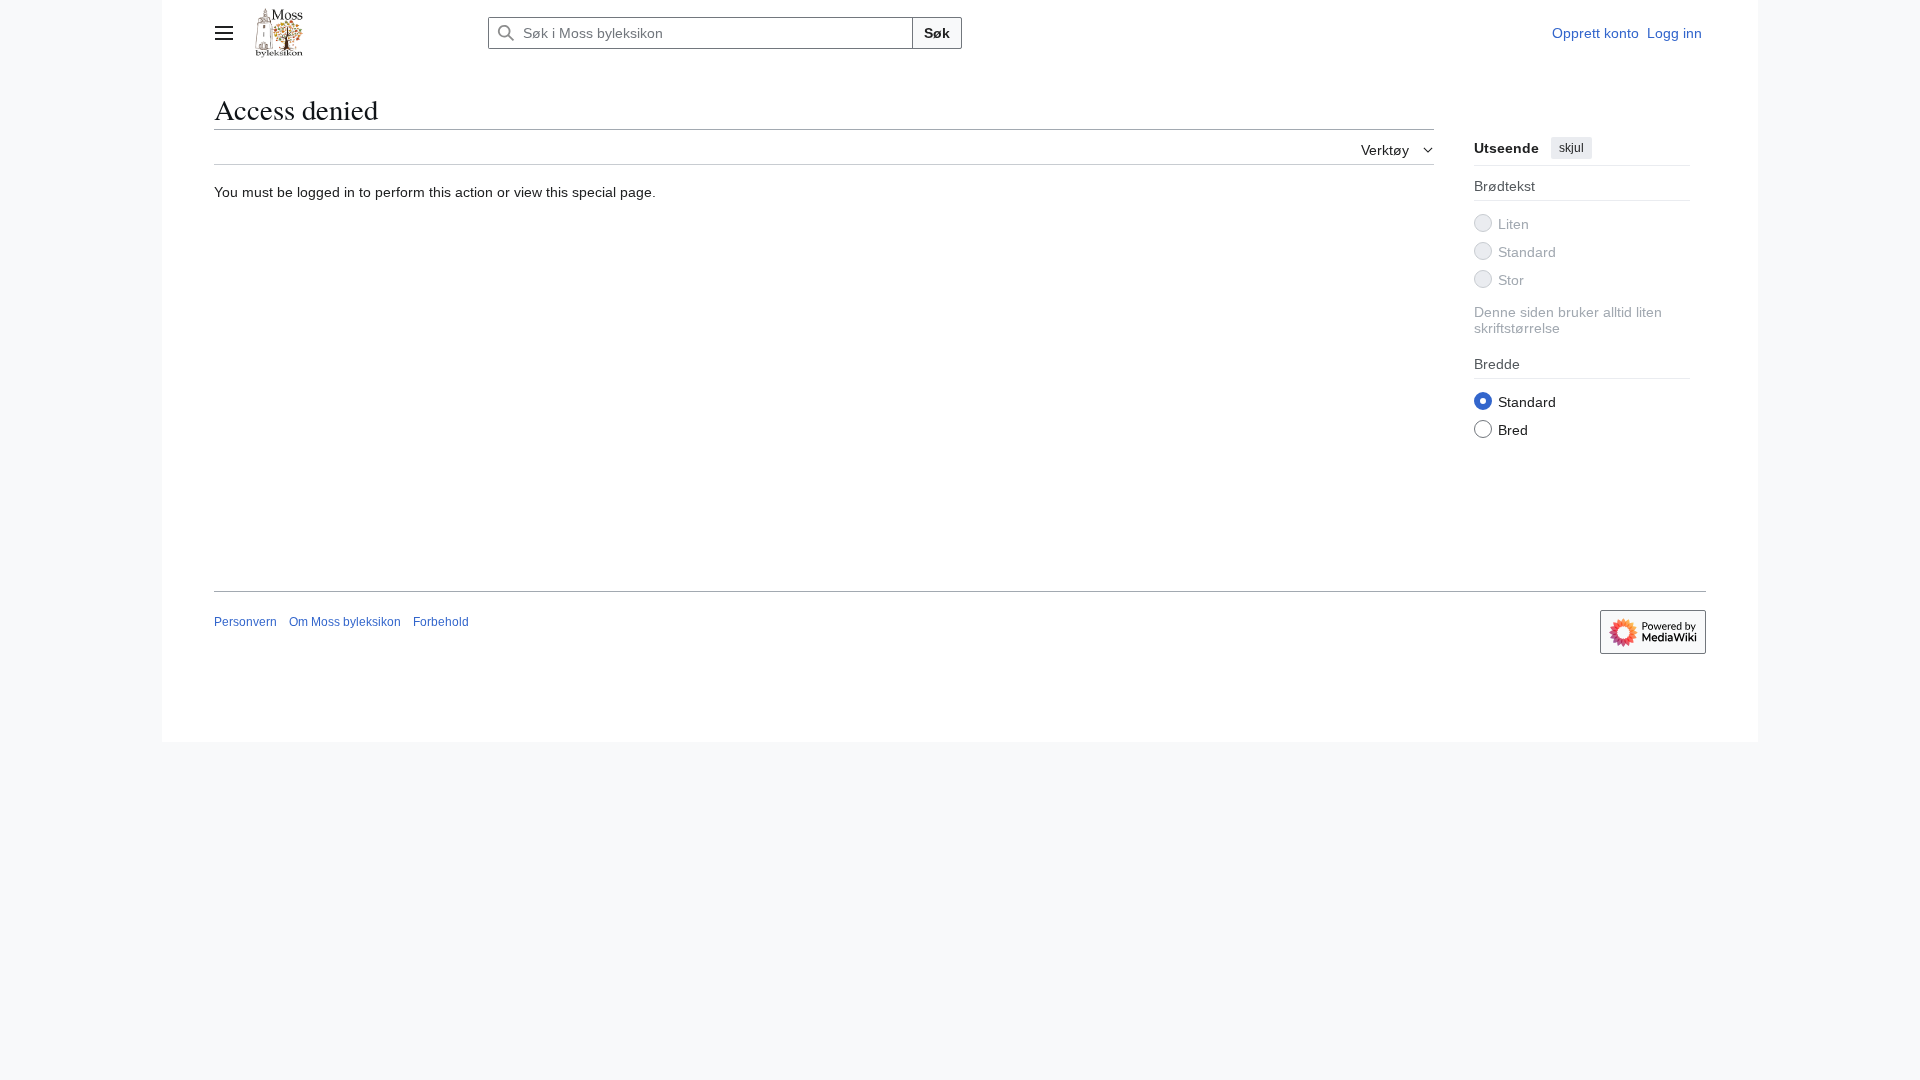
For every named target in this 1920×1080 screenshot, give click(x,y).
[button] (224, 33)
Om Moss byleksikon (345, 622)
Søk (937, 33)
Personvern (245, 622)
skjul (1571, 148)
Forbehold (441, 622)
